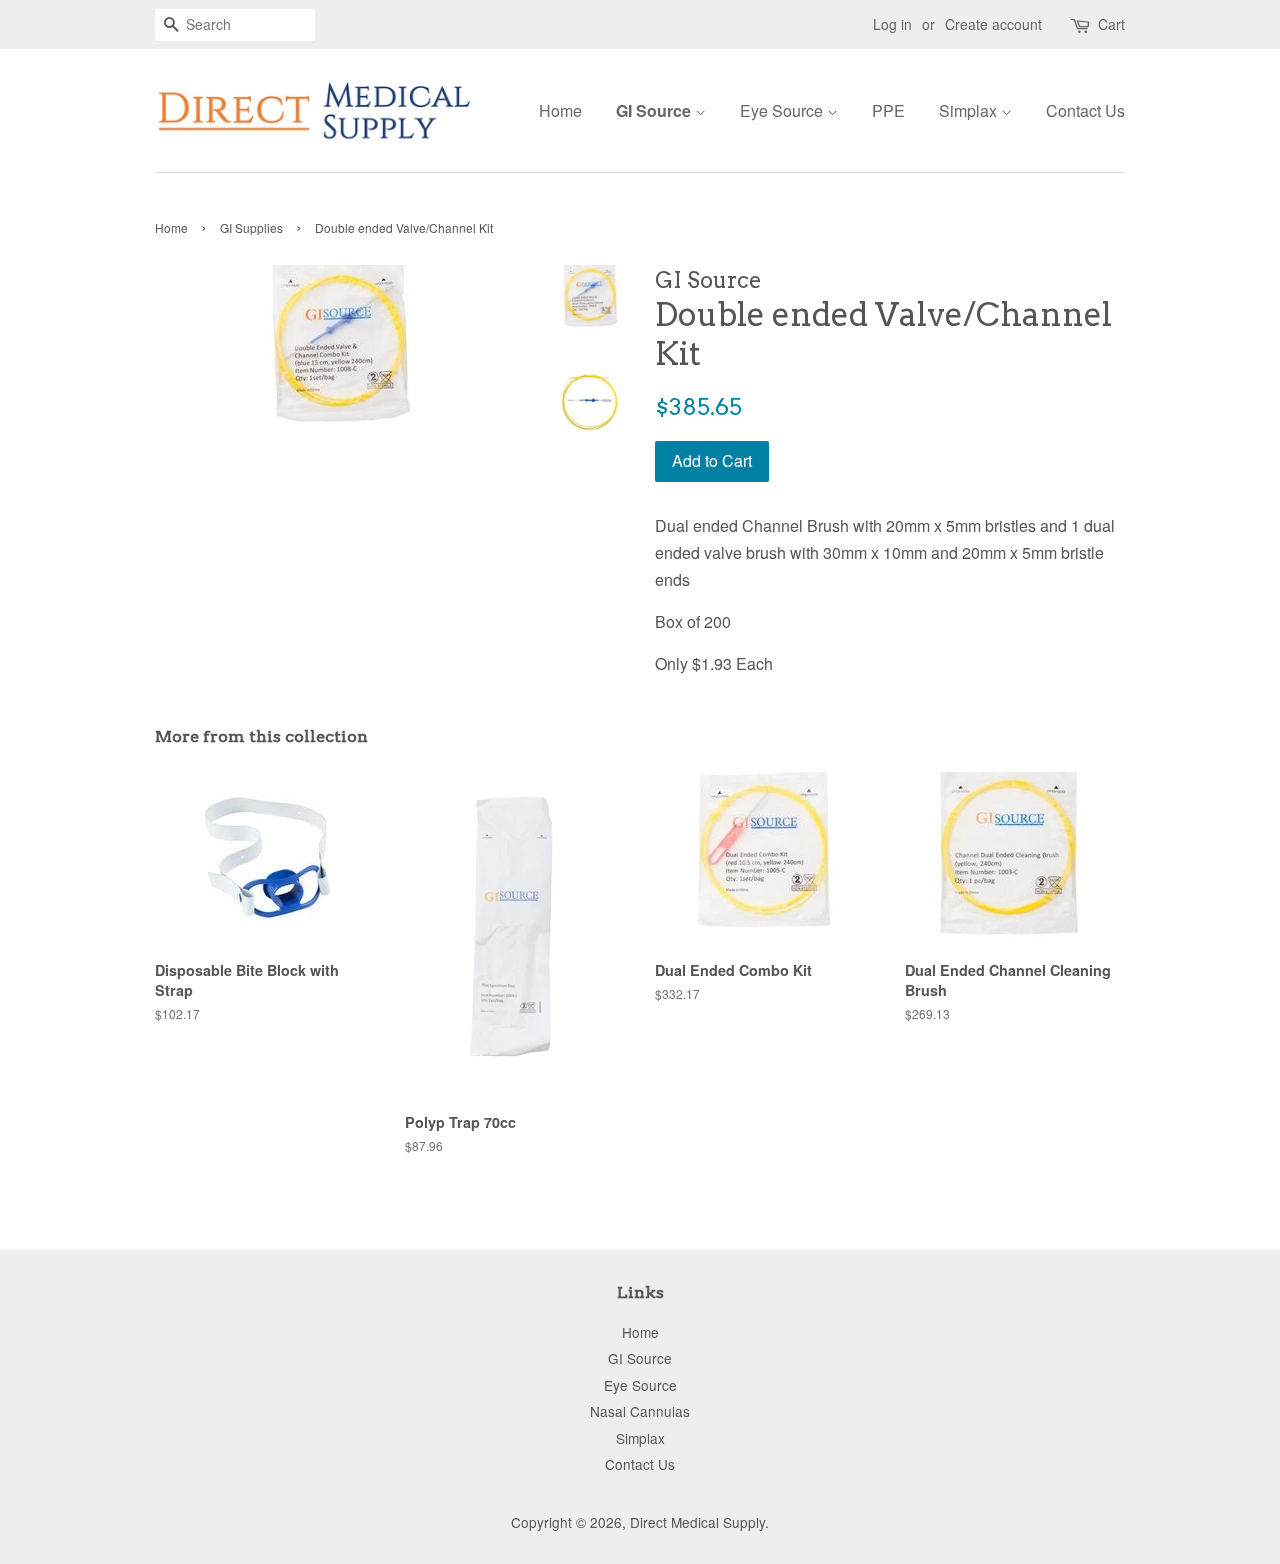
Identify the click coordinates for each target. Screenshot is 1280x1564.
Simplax (970, 110)
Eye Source (783, 110)
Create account (993, 24)
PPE (888, 110)
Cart (1111, 24)
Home (560, 110)
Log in (892, 24)
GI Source (655, 110)
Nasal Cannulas (640, 1411)
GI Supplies (251, 227)
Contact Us (1085, 110)
